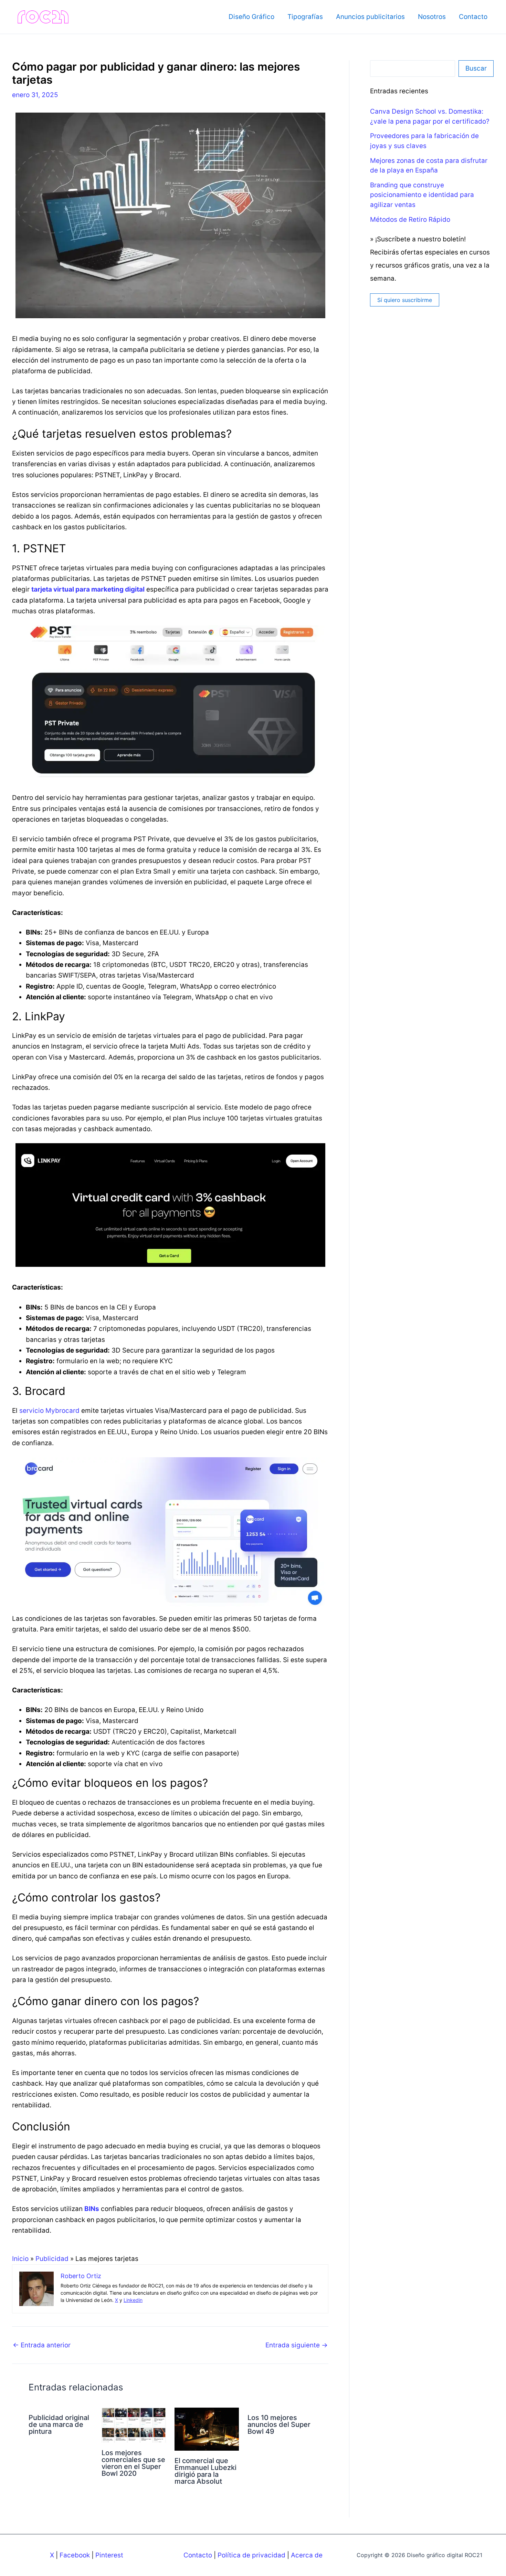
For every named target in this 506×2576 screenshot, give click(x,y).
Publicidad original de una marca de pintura (59, 2424)
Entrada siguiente (297, 2345)
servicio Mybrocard (49, 1411)
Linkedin (133, 2300)
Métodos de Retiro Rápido (410, 220)
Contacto (473, 17)
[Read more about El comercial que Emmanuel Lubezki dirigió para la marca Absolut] (207, 2429)
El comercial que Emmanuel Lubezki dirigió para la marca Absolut (205, 2471)
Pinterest (109, 2555)
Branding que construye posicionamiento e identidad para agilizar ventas (422, 195)
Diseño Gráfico (251, 17)
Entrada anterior (42, 2345)
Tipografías (305, 17)
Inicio (20, 2259)
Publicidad (52, 2259)
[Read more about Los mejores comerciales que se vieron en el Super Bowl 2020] (134, 2425)
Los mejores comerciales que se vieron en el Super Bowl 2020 (133, 2463)
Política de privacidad (251, 2555)
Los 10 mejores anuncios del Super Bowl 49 (279, 2424)
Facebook (75, 2555)
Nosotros (432, 17)
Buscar (476, 68)
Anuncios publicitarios (370, 17)
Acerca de (307, 2555)
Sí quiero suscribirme (405, 300)
